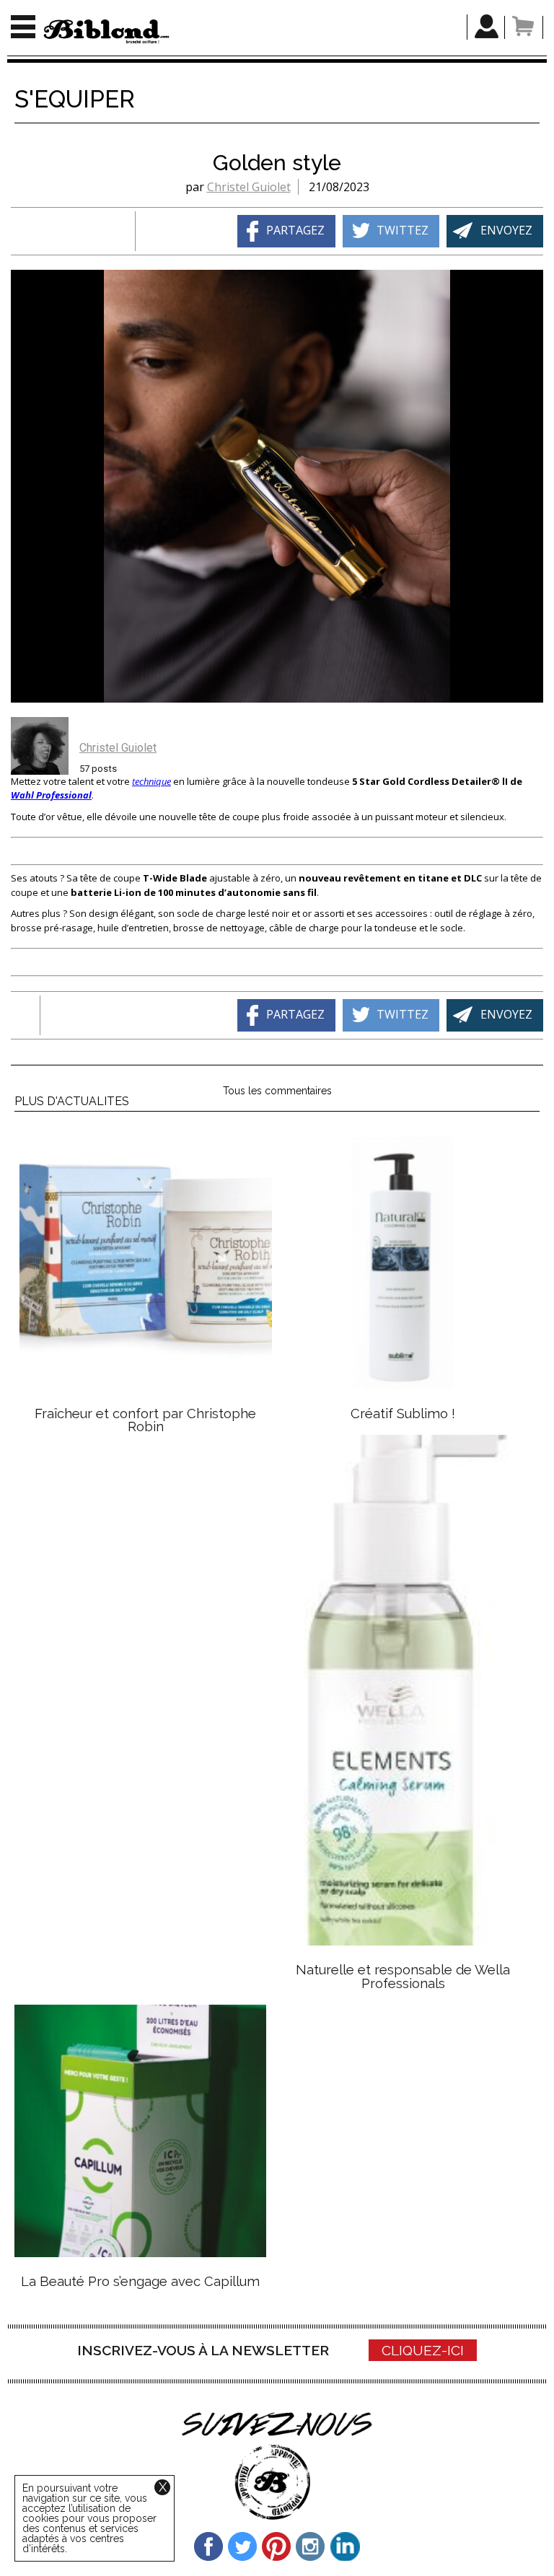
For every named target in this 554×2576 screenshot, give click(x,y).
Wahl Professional (51, 795)
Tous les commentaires (277, 1091)
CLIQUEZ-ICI (423, 2350)
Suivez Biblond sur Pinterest (277, 2546)
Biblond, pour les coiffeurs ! (106, 31)
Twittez (403, 230)
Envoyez (506, 230)
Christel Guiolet (249, 187)
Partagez (295, 230)
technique (151, 781)
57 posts (98, 769)
